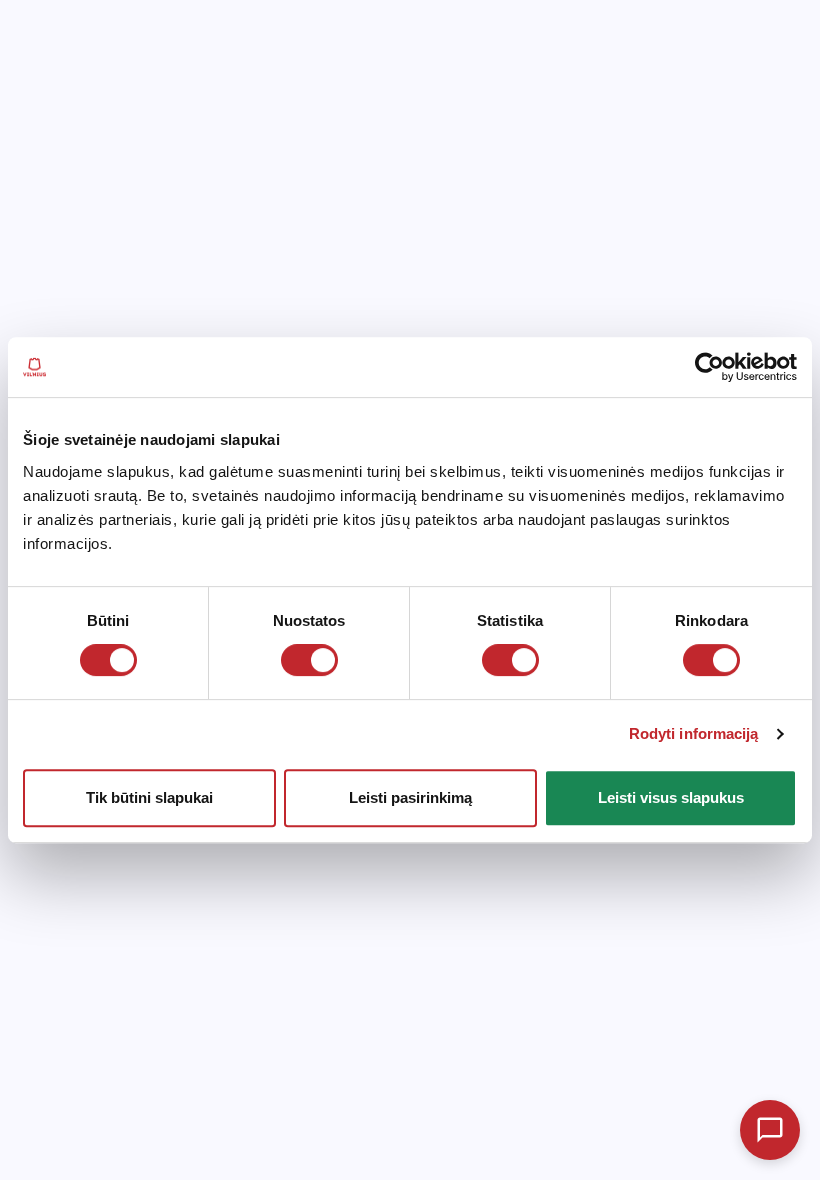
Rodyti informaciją (694, 733)
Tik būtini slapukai (149, 797)
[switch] (309, 660)
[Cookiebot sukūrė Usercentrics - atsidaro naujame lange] (709, 367)
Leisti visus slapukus (671, 797)
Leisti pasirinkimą (410, 797)
